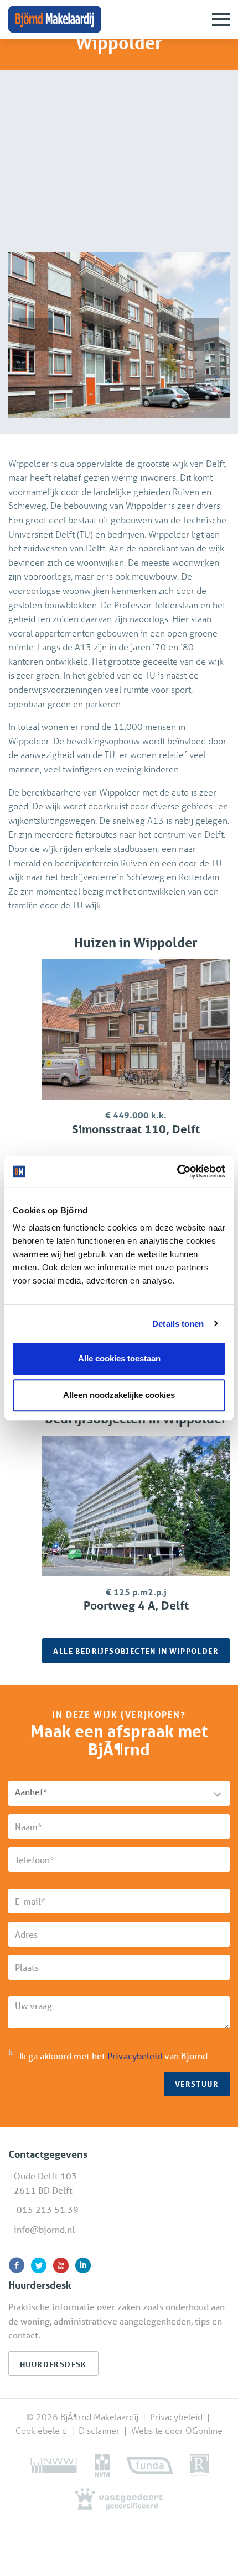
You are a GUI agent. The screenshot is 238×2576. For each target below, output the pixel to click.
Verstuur (197, 2084)
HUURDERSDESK (53, 2364)
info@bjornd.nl (44, 2229)
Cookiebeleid (42, 2430)
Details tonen (178, 1324)
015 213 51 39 (48, 2209)
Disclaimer (99, 2430)
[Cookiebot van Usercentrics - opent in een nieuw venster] (177, 1171)
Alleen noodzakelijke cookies (119, 1395)
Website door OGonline (177, 2430)
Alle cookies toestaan (119, 1358)
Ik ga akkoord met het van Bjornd (113, 2056)
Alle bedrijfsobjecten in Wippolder (136, 1651)
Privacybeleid (135, 2056)
